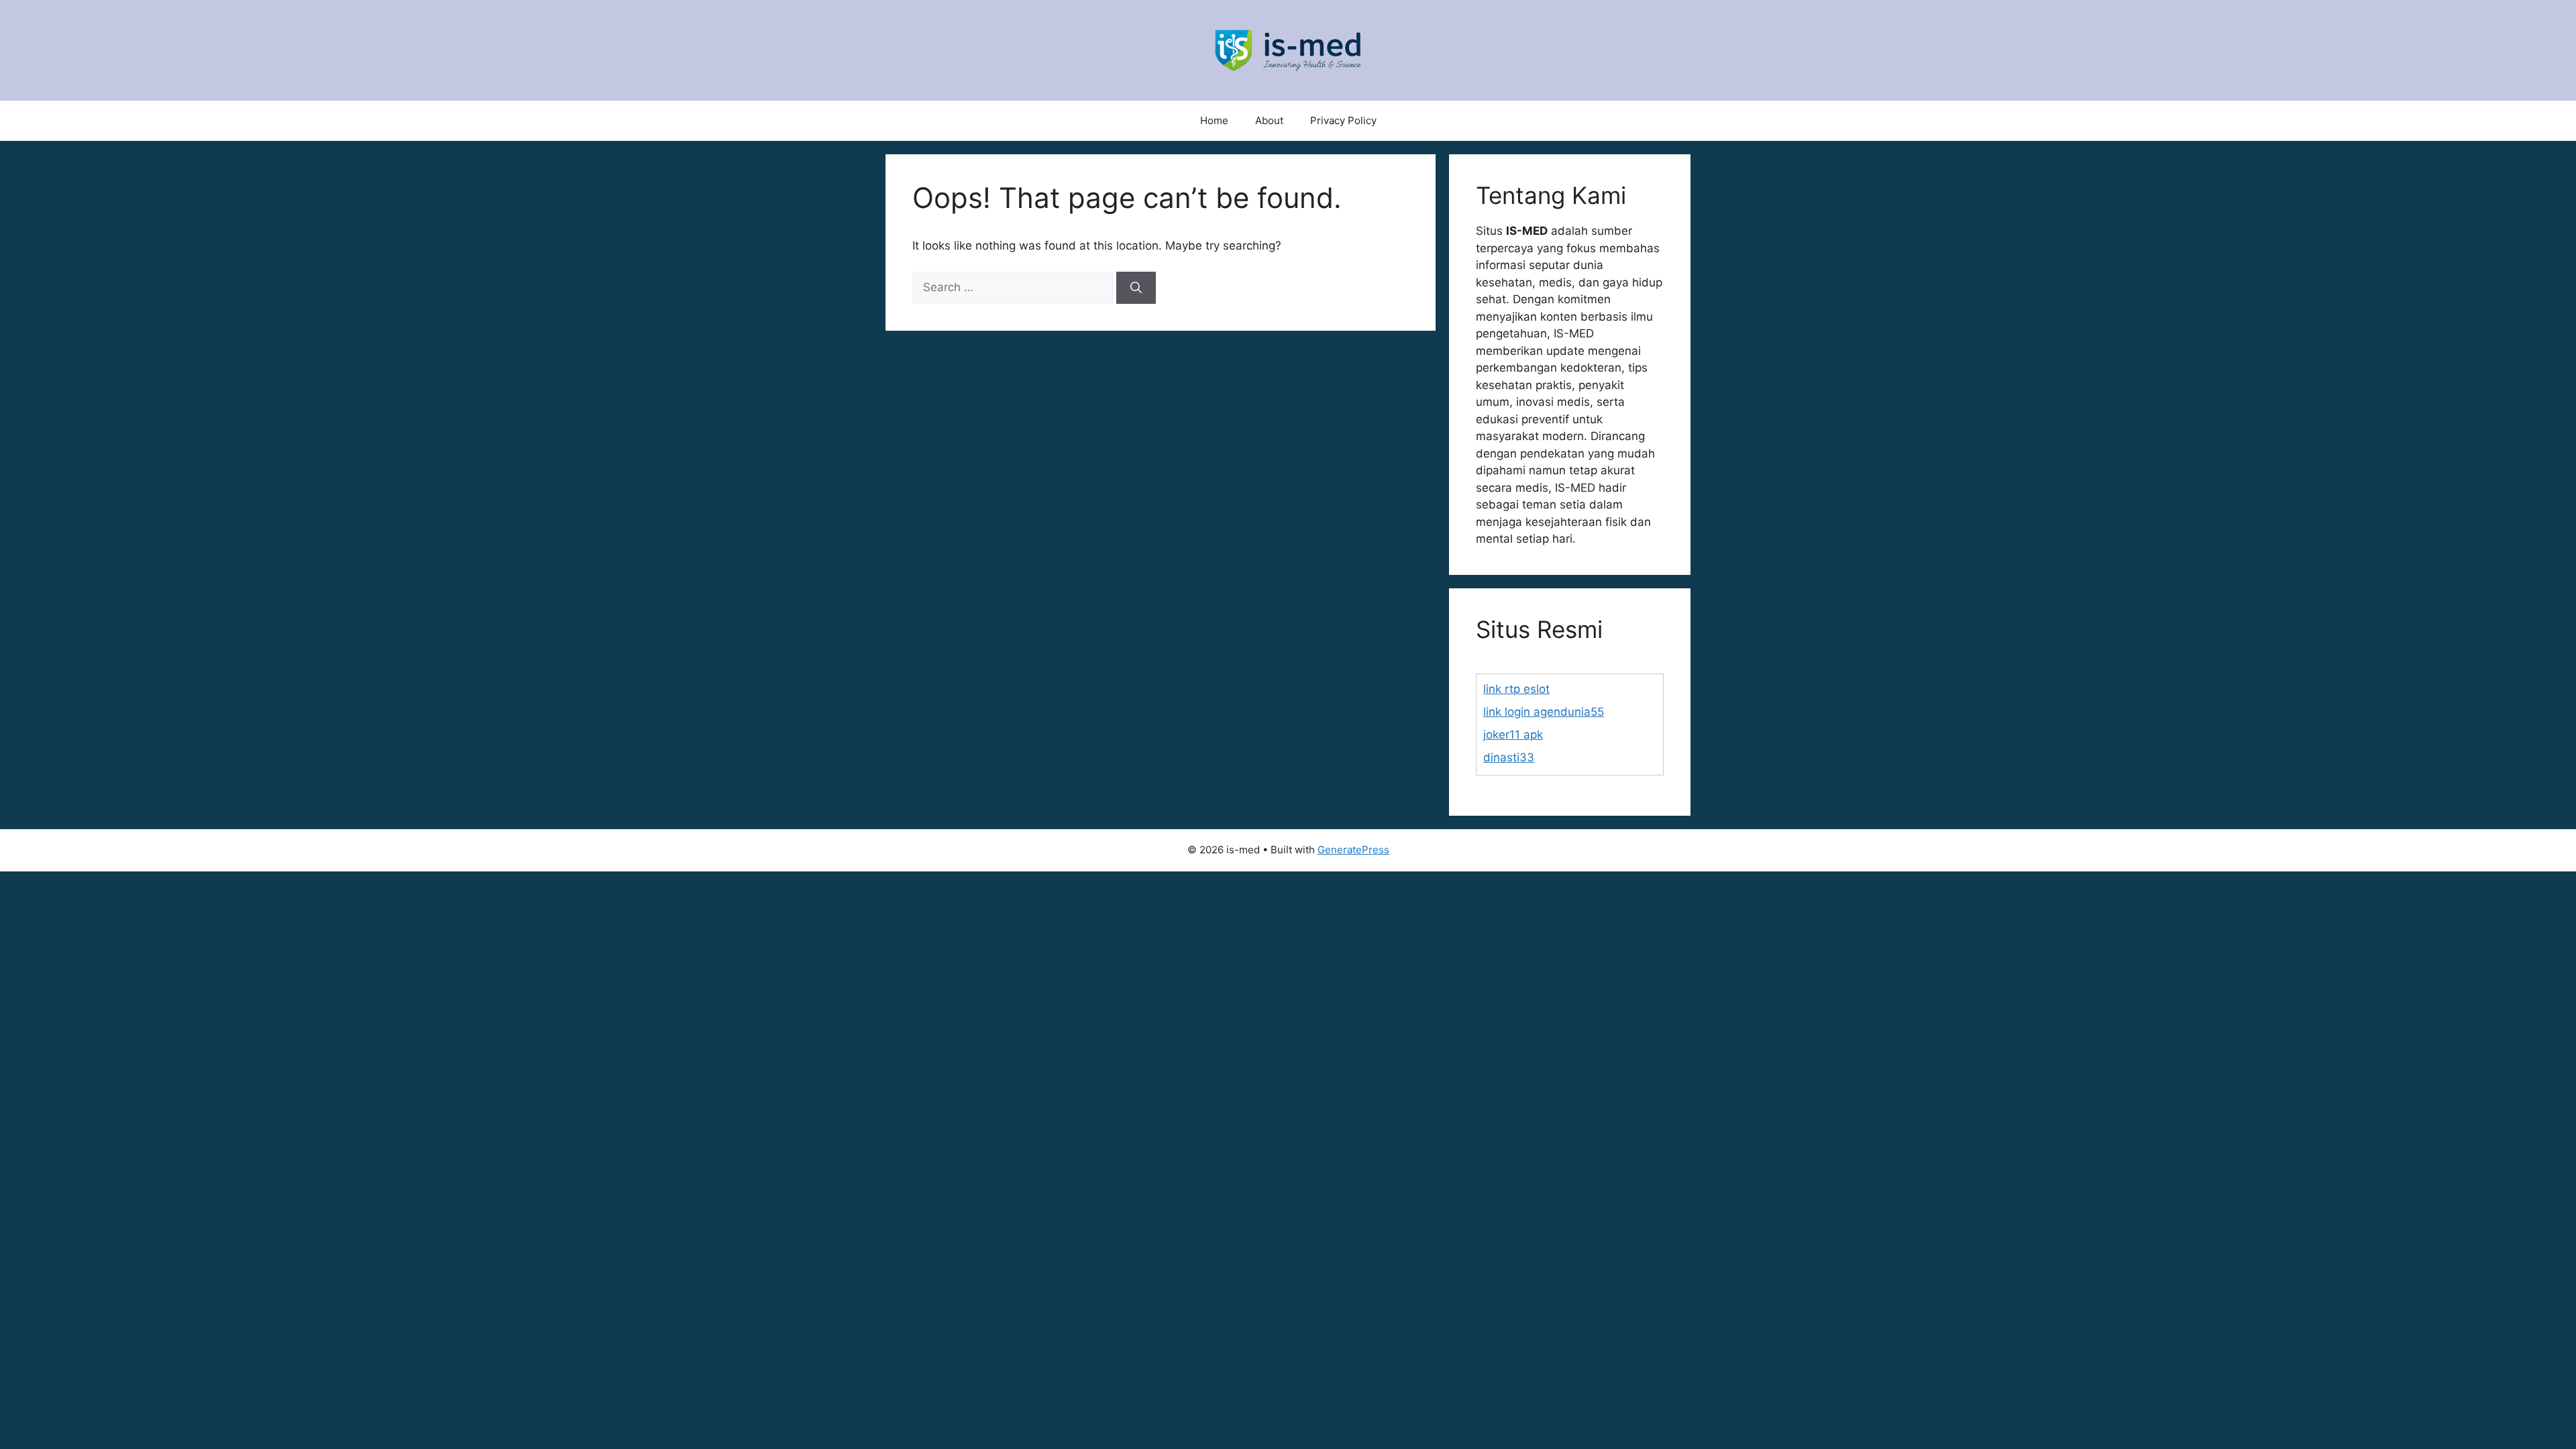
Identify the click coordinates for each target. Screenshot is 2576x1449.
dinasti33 (1509, 757)
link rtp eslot (1516, 689)
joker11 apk (1513, 735)
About (1269, 120)
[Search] (1136, 288)
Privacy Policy (1343, 120)
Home (1214, 120)
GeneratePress (1353, 850)
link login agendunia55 (1544, 712)
